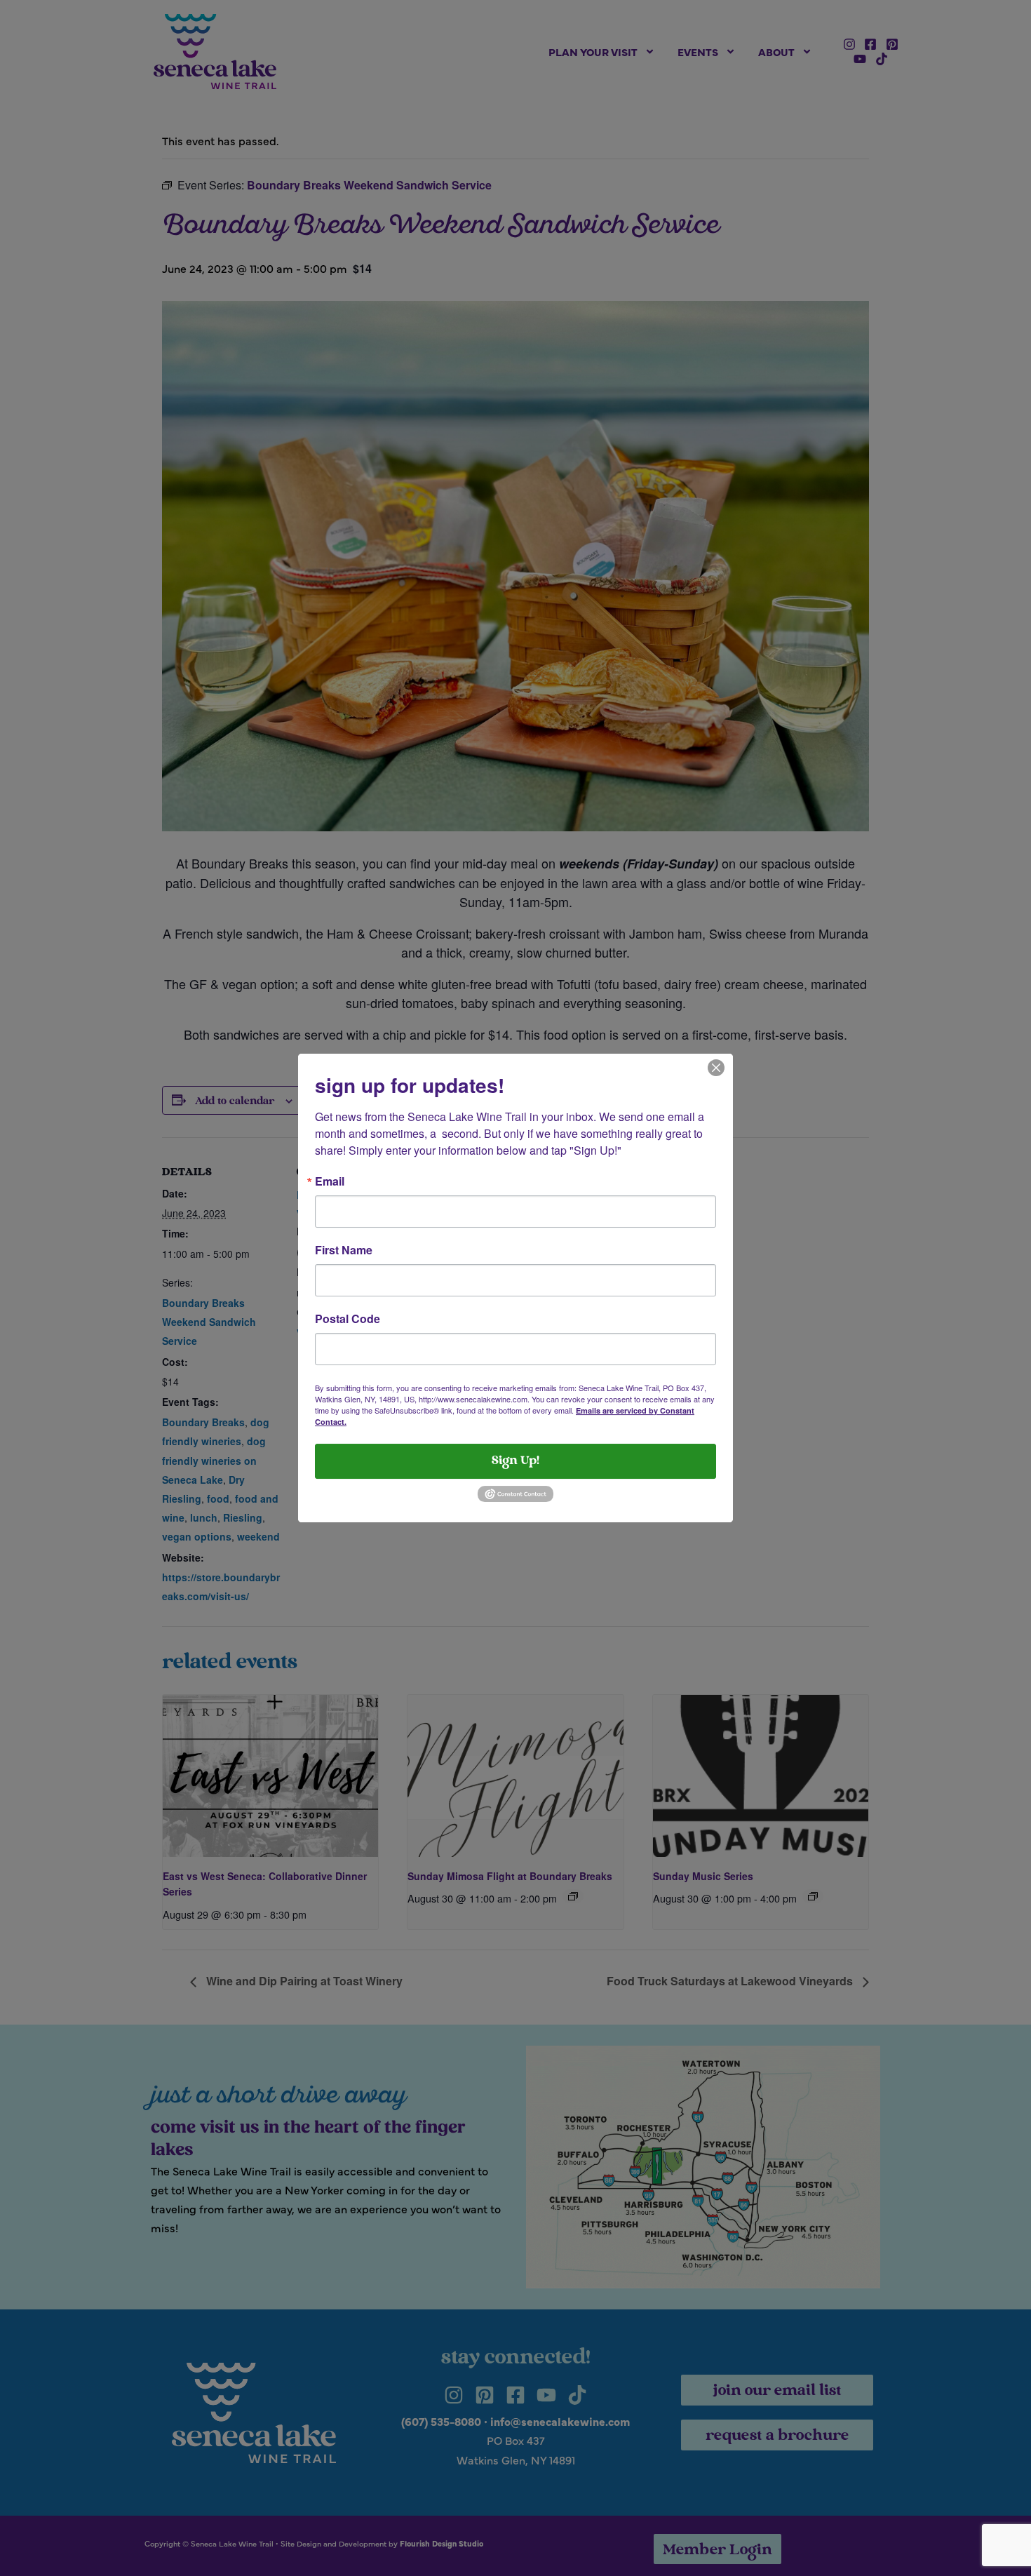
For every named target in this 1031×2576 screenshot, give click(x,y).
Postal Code (348, 1319)
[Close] (716, 1066)
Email (330, 1181)
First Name (344, 1250)
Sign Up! (515, 1461)
